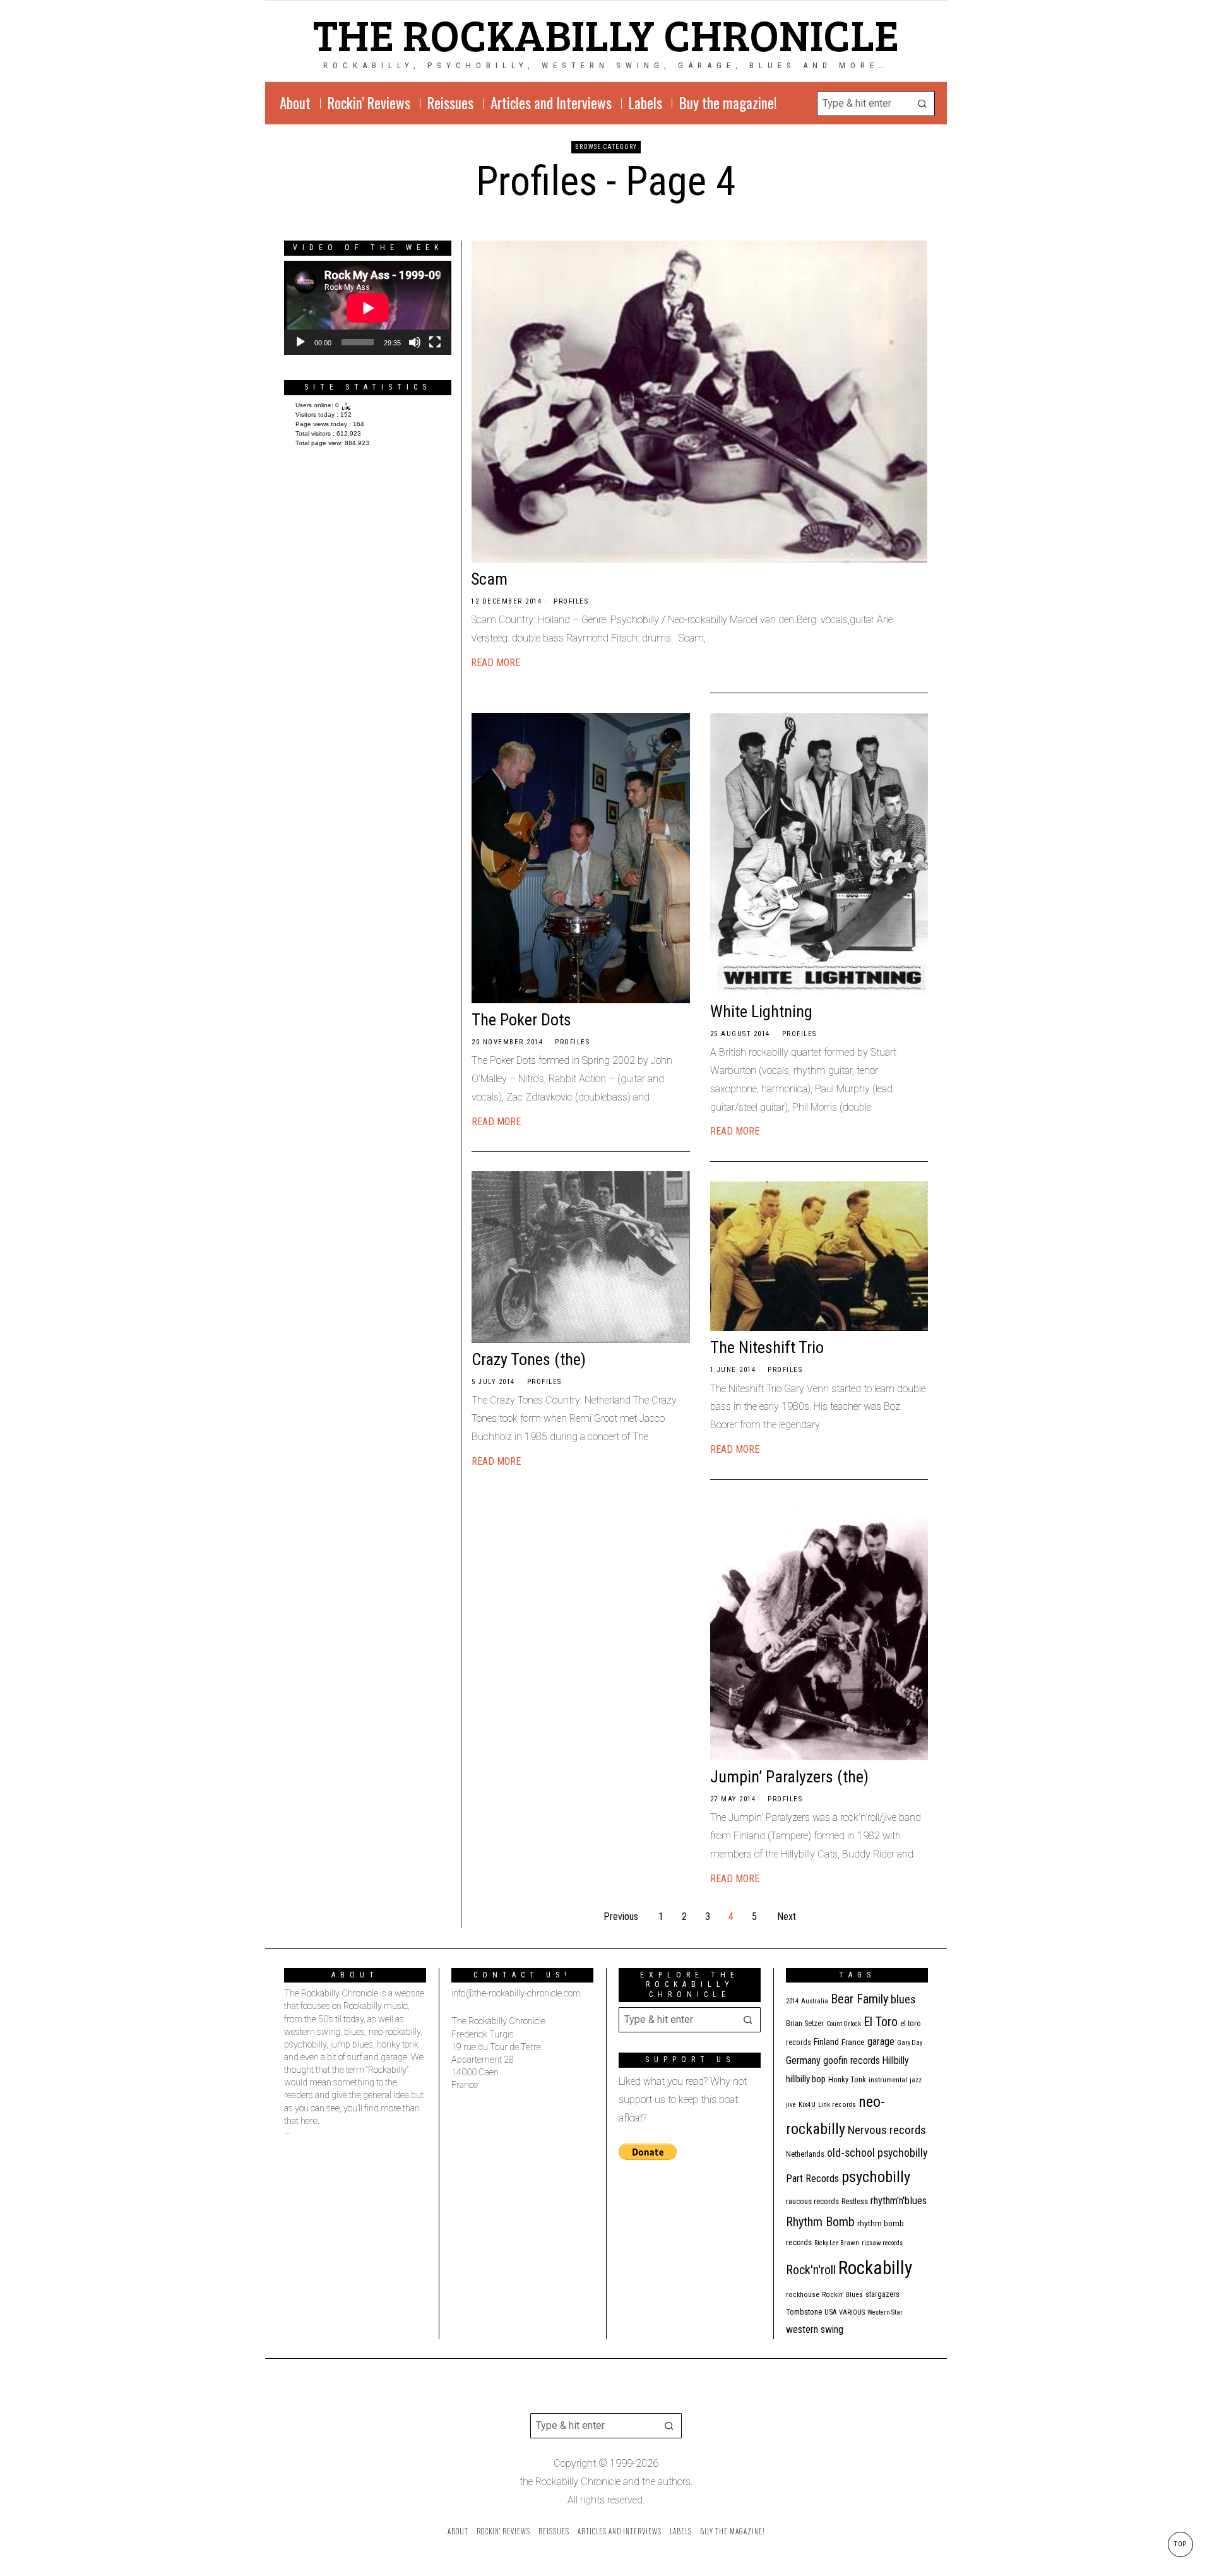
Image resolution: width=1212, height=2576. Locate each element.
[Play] (300, 342)
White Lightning (761, 1011)
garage (881, 2042)
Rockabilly (875, 2268)
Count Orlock (844, 2024)
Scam (489, 579)
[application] (368, 308)
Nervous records (887, 2130)
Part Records (812, 2179)
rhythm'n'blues (899, 2201)
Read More (496, 663)
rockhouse (803, 2295)
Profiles (571, 601)
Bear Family (859, 1999)
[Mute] (415, 342)
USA (830, 2312)
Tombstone (804, 2312)
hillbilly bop (806, 2079)
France (853, 2042)
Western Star (885, 2312)
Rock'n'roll (811, 2270)
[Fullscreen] (435, 342)
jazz (916, 2080)
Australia (815, 2001)
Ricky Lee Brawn (837, 2243)
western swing (815, 2329)
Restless (855, 2201)
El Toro (881, 2022)
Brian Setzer (805, 2024)
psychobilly (876, 2177)
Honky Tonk (847, 2079)
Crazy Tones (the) (529, 1359)
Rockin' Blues (842, 2295)
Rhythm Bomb (820, 2222)
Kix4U (807, 2105)
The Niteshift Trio (767, 1347)
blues (903, 1999)
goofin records (852, 2061)
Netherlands (805, 2154)
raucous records (812, 2201)
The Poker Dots (521, 1020)
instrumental (888, 2080)
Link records (837, 2105)
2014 (792, 2001)
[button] (922, 104)
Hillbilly (896, 2061)
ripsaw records (882, 2243)
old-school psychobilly (877, 2153)
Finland (826, 2042)
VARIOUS (852, 2312)
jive (791, 2105)
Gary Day (910, 2043)
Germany (803, 2060)
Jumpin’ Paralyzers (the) (789, 1777)
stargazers (882, 2294)
